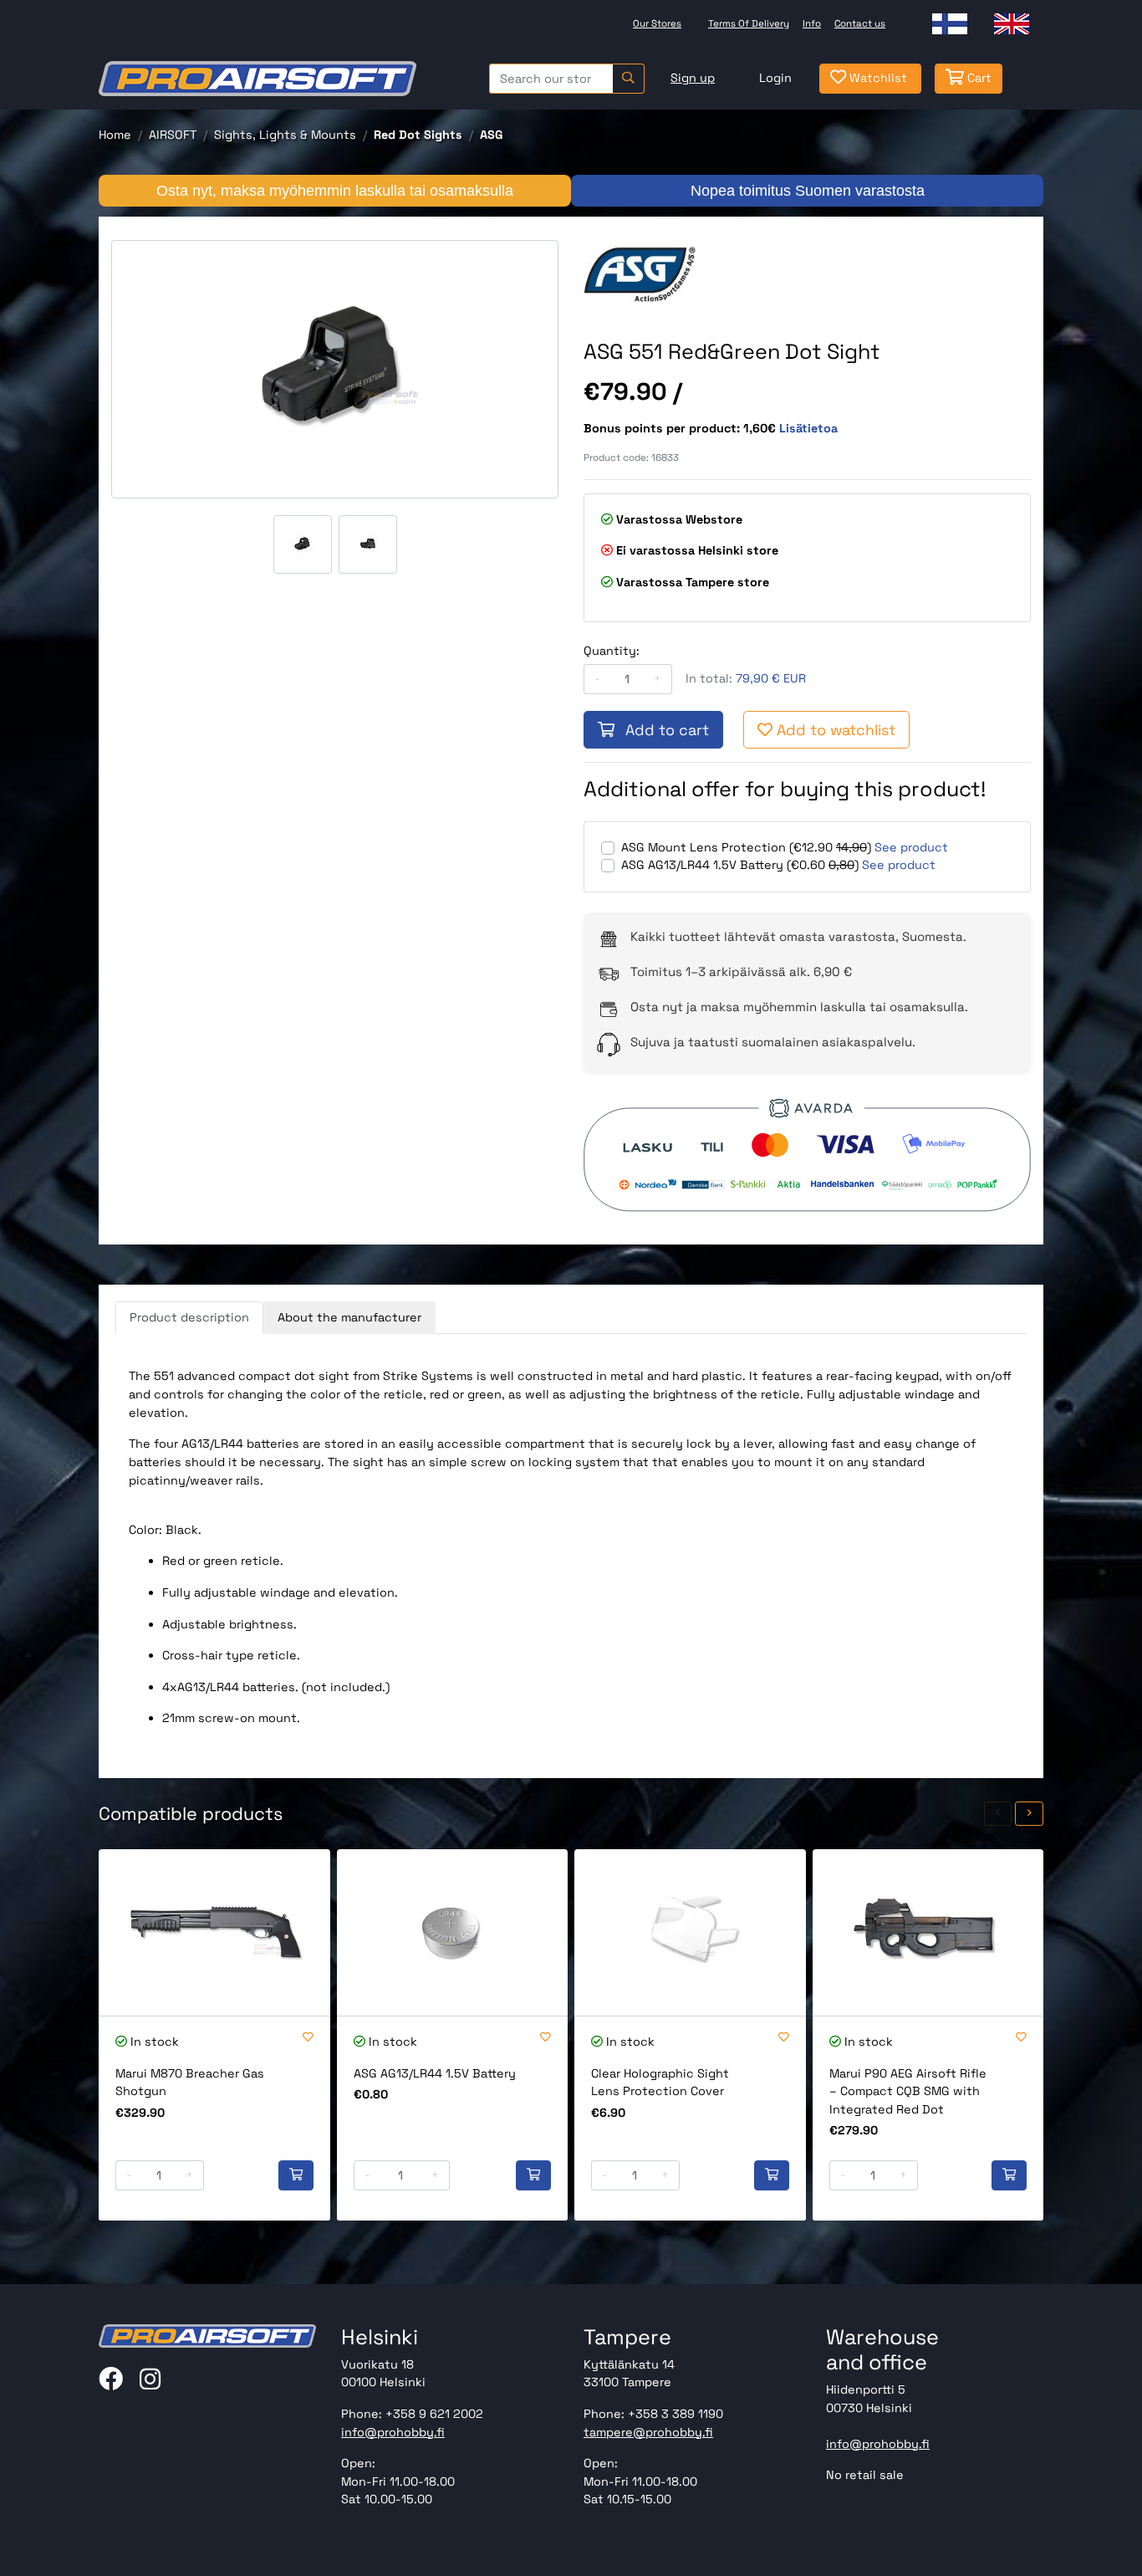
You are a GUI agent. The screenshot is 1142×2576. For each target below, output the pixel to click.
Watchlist (877, 78)
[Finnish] (950, 24)
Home (115, 135)
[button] (998, 1814)
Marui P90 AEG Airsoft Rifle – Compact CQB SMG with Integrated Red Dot (908, 2091)
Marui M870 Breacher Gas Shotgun (190, 2083)
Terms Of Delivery (749, 23)
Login (775, 78)
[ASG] (640, 273)
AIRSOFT (173, 135)
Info (812, 23)
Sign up (693, 78)
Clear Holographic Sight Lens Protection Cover (660, 2083)
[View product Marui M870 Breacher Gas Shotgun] (214, 1932)
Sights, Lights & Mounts (285, 135)
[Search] (628, 79)
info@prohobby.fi (393, 2432)
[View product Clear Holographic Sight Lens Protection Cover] (690, 1932)
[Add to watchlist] (308, 2038)
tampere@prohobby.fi (648, 2432)
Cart (978, 78)
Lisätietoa (808, 428)
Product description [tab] (189, 1317)
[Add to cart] (296, 2175)
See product (911, 847)
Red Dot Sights (418, 135)
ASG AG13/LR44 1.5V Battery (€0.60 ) (740, 865)
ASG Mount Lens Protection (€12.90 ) (746, 847)
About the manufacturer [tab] (349, 1317)
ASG (492, 135)
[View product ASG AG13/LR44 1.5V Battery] (453, 1932)
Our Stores (657, 23)
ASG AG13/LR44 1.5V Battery (435, 2073)
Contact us (860, 23)
